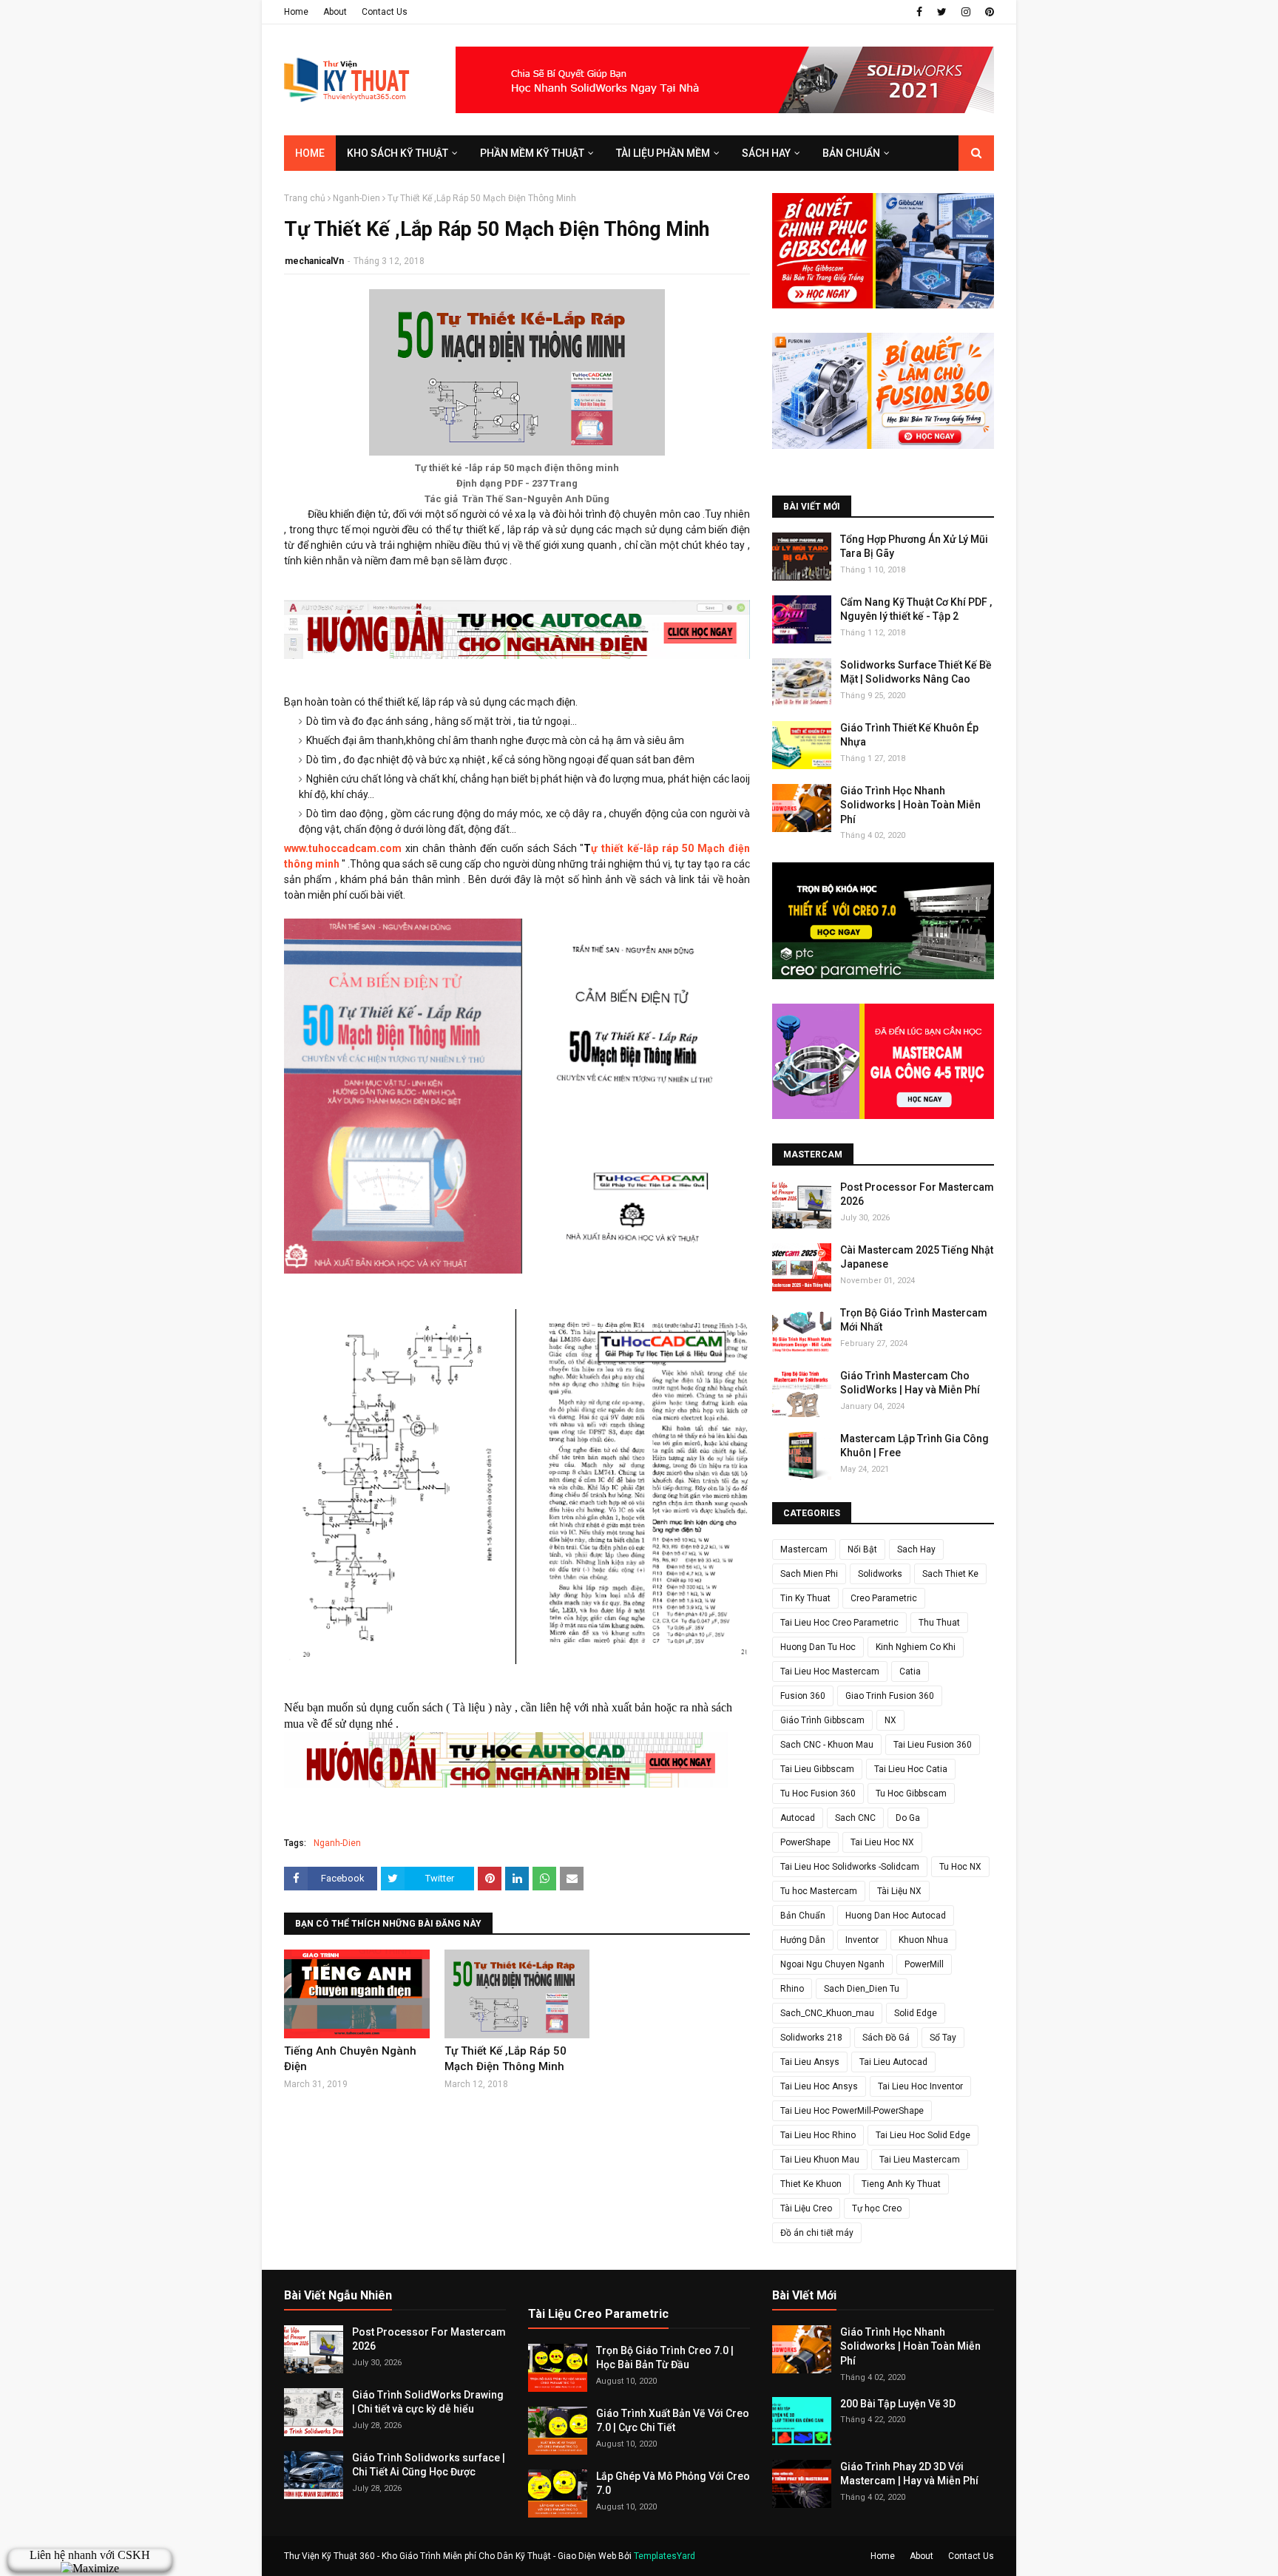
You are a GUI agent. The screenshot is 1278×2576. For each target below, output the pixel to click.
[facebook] (919, 12)
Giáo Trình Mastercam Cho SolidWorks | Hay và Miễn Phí (910, 1383)
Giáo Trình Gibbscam (822, 1720)
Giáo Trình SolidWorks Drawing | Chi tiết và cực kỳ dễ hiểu (428, 2402)
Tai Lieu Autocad (893, 2062)
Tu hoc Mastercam (819, 1891)
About (335, 12)
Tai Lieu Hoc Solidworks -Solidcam (850, 1867)
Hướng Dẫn (803, 1940)
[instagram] (966, 12)
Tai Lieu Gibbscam (817, 1769)
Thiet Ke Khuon (811, 2184)
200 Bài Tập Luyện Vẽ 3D (898, 2404)
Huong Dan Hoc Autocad (896, 1916)
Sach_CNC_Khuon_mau (827, 2013)
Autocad (798, 1818)
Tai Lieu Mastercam (920, 2160)
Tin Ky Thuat (805, 1598)
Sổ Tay (943, 2038)
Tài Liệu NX (899, 1891)
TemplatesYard (665, 2556)
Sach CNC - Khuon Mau (827, 1745)
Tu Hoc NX (960, 1867)
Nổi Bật (862, 1549)
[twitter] (942, 12)
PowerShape (805, 1842)
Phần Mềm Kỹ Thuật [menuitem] (532, 153)
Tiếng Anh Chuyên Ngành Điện (350, 2059)
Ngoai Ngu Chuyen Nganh (832, 1964)
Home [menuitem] (310, 153)
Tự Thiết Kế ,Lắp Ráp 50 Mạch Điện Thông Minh (506, 2059)
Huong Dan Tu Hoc (818, 1647)
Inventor (862, 1940)
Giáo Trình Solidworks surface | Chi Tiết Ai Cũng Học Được (429, 2465)
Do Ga (908, 1818)
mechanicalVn (314, 261)
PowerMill (924, 1964)
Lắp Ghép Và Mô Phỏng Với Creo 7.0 (673, 2484)
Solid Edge (916, 2013)
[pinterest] (988, 12)
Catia (910, 1671)
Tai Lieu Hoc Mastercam (830, 1671)
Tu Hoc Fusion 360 (818, 1794)
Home (296, 12)
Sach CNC (855, 1818)
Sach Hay (916, 1549)
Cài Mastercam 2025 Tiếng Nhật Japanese (917, 1257)
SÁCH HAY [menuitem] (766, 153)
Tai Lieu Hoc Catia (911, 1769)
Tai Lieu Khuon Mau (820, 2160)
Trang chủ (305, 198)
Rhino (792, 1989)
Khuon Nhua (923, 1940)
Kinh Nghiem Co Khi (916, 1647)
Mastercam (804, 1549)
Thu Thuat (939, 1623)
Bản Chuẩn (803, 1916)
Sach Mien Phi (809, 1574)
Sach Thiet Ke (950, 1574)
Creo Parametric (884, 1598)
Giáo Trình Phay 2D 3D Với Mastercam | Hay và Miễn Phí (909, 2474)
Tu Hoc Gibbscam (911, 1794)
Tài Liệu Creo (806, 2208)
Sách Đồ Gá (886, 2038)
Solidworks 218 (811, 2038)
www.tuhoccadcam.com (343, 848)
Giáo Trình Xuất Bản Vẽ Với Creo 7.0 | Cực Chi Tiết (673, 2421)
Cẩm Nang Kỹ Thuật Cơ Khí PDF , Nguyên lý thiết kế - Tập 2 (916, 609)
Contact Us (385, 12)
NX (890, 1720)
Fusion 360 (803, 1696)
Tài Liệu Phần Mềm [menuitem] (663, 153)
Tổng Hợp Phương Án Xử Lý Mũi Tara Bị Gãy (914, 547)
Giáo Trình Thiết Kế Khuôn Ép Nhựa (909, 735)
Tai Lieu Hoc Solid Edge (923, 2135)
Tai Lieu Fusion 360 (933, 1745)
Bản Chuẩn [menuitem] (851, 153)
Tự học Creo (877, 2208)
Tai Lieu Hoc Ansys (819, 2086)
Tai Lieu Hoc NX (882, 1842)
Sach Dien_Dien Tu (862, 1989)
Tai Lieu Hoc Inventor (920, 2086)
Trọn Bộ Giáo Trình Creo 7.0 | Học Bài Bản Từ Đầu (665, 2358)
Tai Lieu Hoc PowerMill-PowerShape (852, 2111)
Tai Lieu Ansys (810, 2062)
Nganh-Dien (356, 198)
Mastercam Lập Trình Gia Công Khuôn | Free (914, 1446)
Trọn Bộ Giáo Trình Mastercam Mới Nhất (914, 1320)
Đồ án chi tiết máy (817, 2233)
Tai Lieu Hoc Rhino (818, 2135)
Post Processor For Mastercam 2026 (917, 1194)
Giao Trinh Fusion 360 (890, 1696)
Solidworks (880, 1574)
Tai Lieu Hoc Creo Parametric (839, 1623)
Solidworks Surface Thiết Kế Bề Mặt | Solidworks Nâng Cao (916, 672)
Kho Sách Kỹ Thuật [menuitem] (398, 153)
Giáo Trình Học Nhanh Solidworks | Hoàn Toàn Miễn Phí (910, 805)
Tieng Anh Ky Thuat (901, 2184)
